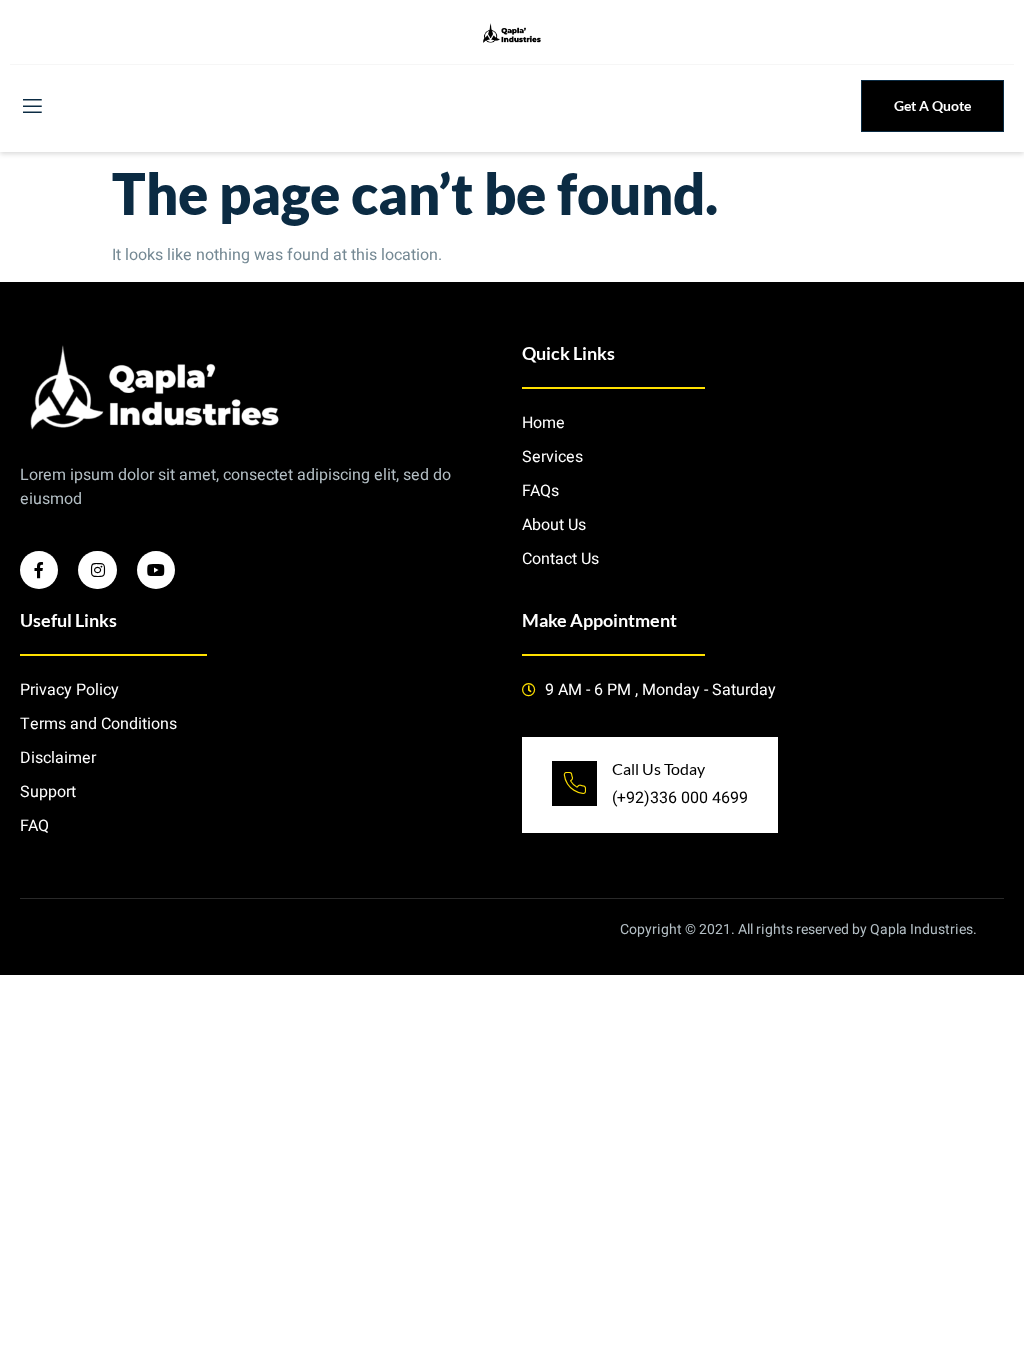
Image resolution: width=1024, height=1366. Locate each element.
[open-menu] (31, 106)
